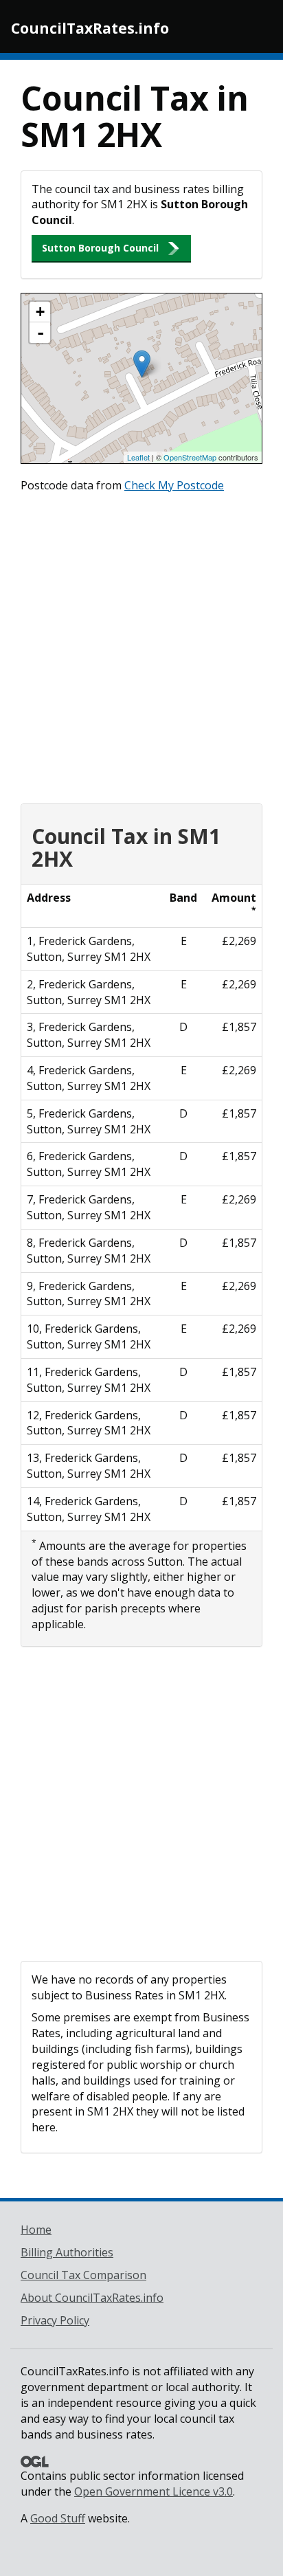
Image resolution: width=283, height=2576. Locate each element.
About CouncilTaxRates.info (92, 2298)
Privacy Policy (55, 2320)
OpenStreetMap (190, 457)
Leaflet (138, 457)
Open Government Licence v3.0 (154, 2491)
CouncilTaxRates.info (90, 28)
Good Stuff (58, 2518)
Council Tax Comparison (83, 2275)
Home (36, 2230)
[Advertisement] (141, 645)
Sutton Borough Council (100, 248)
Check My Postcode (174, 485)
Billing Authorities (67, 2252)
